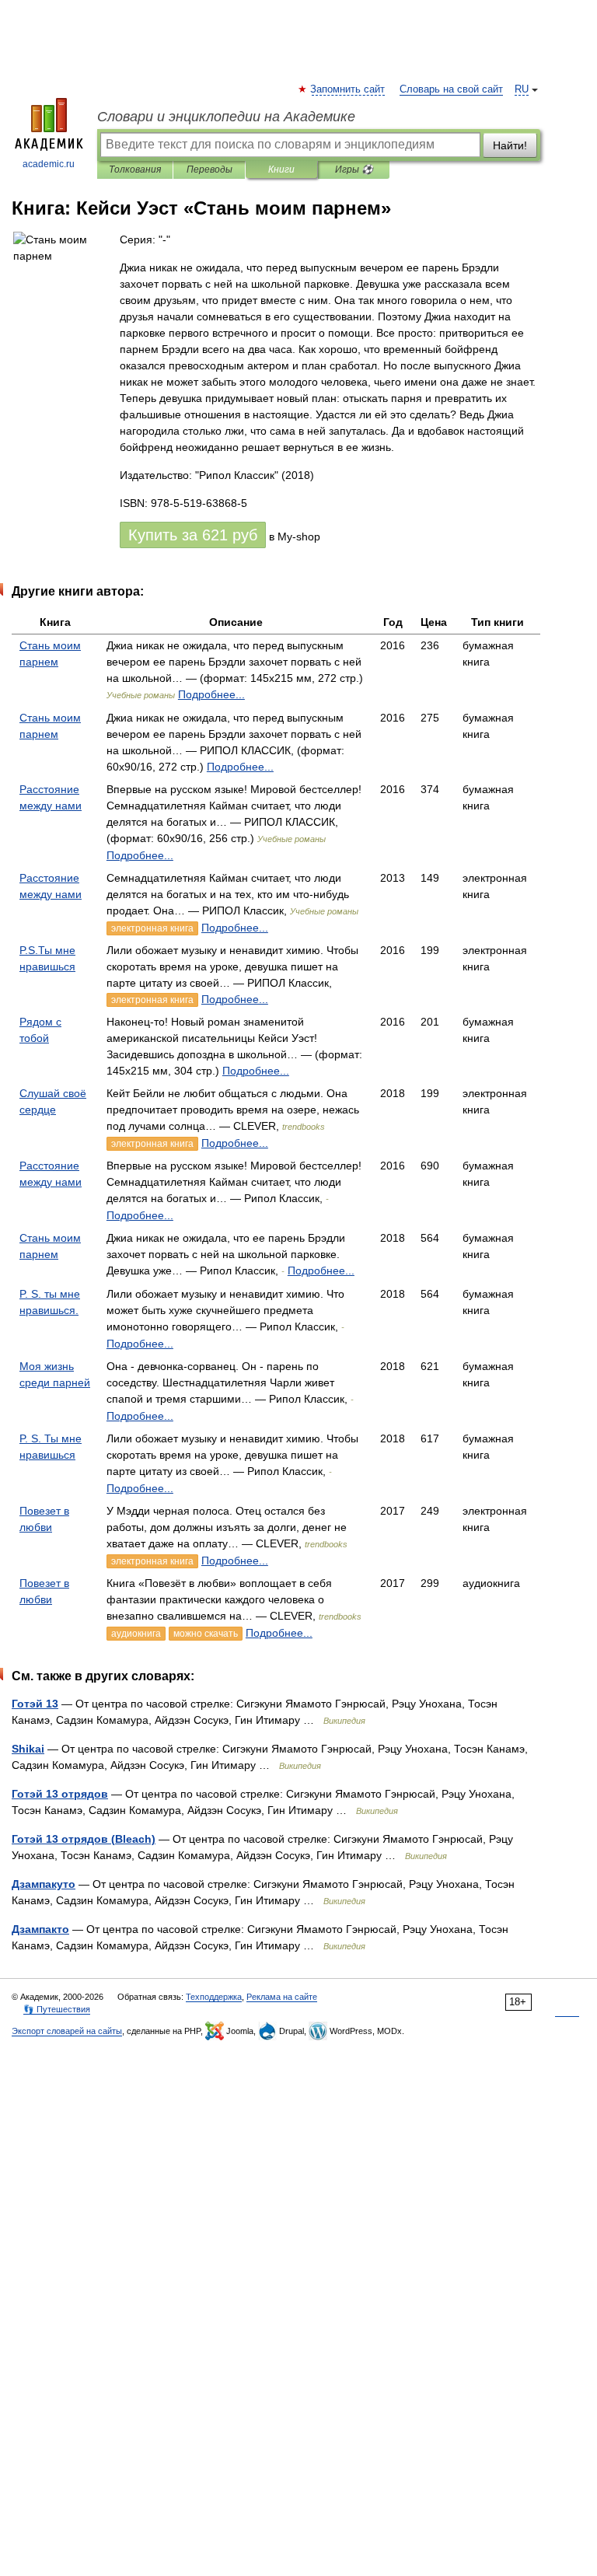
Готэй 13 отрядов (60, 1794)
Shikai (28, 1749)
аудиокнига (136, 1634)
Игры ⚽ (354, 170)
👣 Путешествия (57, 2009)
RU (522, 89)
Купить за (193, 535)
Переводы (209, 170)
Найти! (510, 145)
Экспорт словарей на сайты (67, 2031)
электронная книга (152, 928)
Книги (281, 170)
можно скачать (206, 1634)
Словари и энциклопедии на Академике (226, 117)
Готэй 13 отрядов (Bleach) (84, 1839)
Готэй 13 (35, 1704)
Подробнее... (211, 694)
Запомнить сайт (348, 89)
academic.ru (49, 164)
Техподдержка (214, 1997)
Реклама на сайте (282, 1997)
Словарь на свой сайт (451, 89)
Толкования (135, 170)
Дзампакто (40, 1929)
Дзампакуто (44, 1884)
